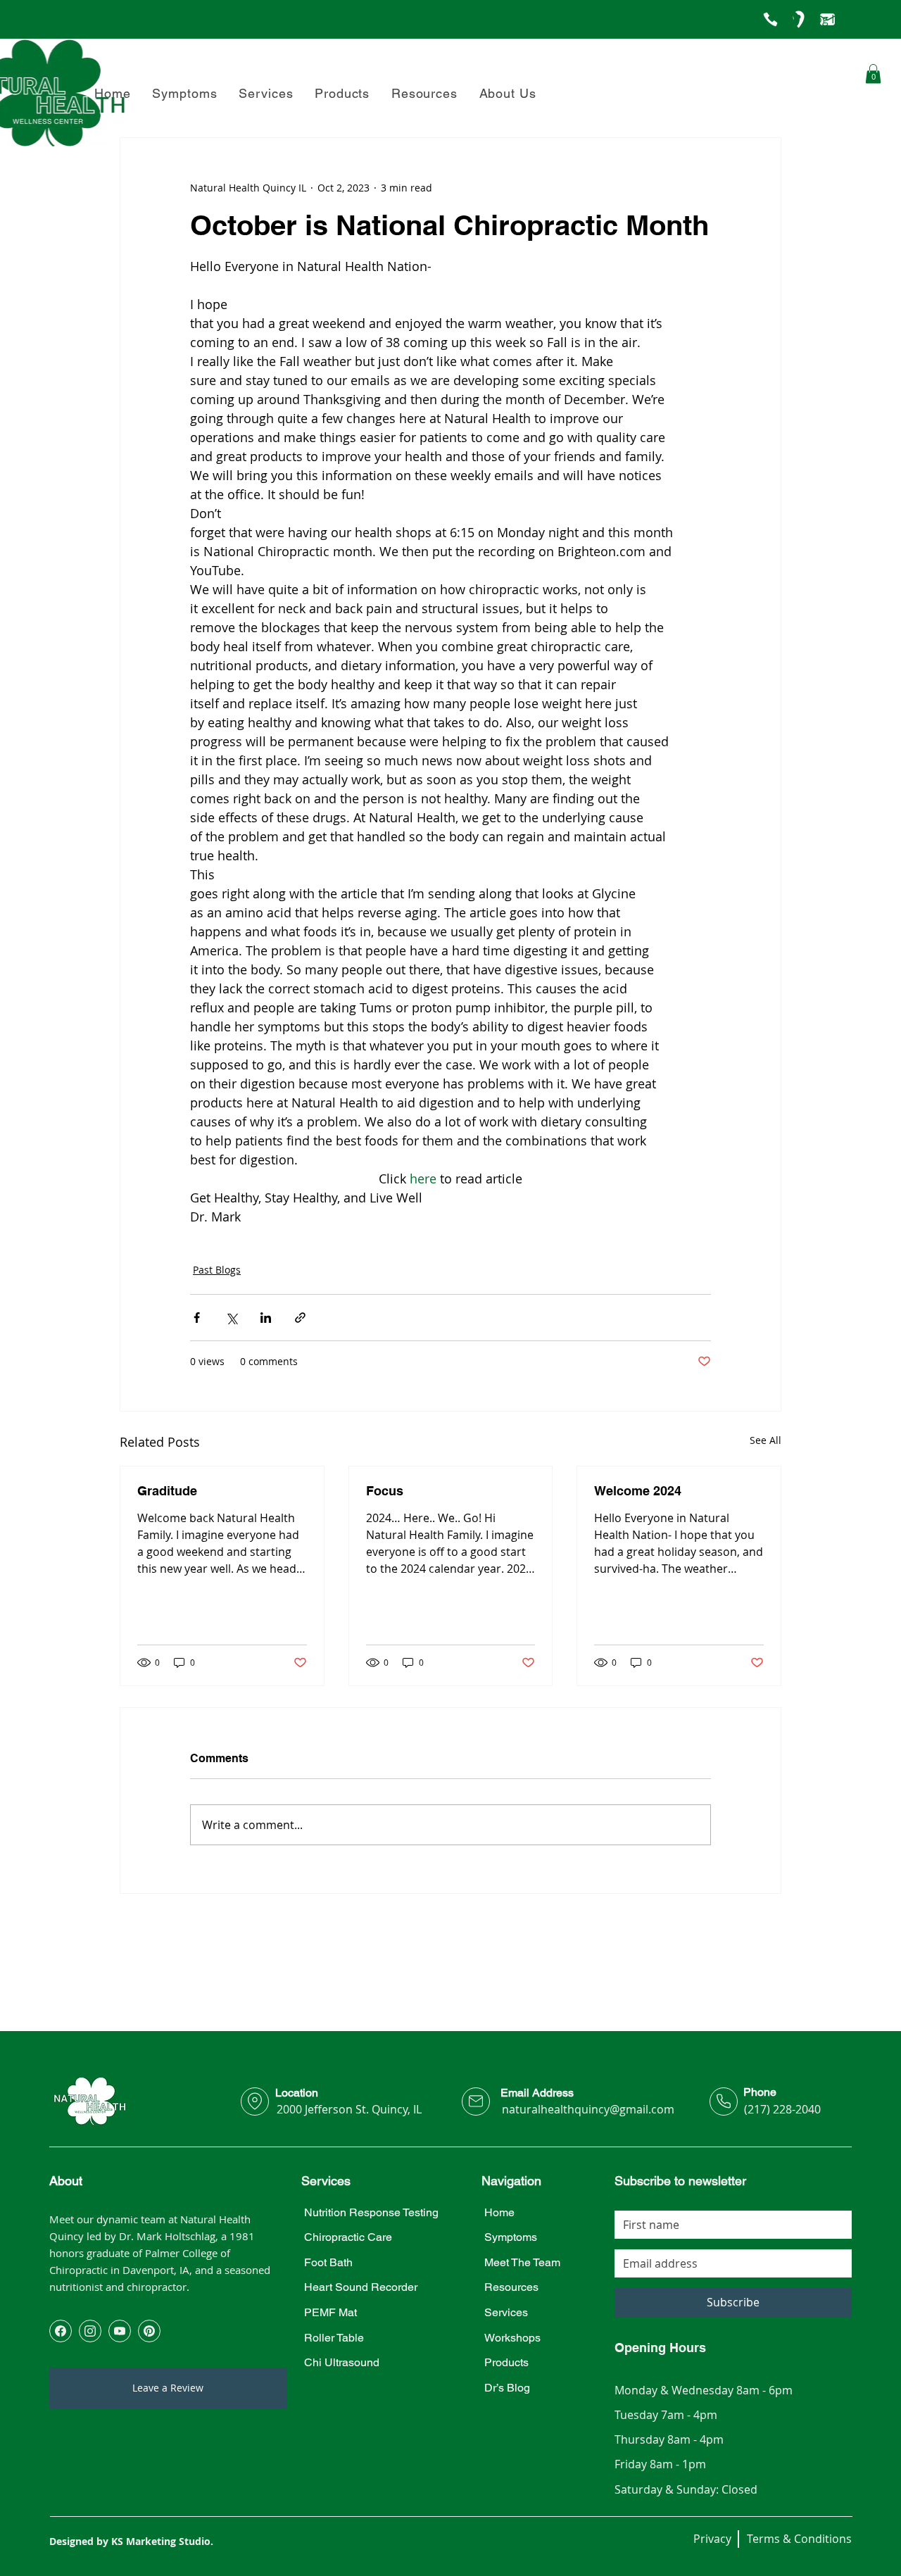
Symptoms (511, 2237)
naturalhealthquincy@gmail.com (588, 2109)
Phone (760, 2092)
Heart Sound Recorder (361, 2287)
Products (506, 2362)
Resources (511, 2287)
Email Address (537, 2093)
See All (765, 1440)
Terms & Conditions (799, 2539)
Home (499, 2212)
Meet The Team (522, 2262)
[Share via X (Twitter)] (231, 1318)
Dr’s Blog (507, 2388)
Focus (385, 1491)
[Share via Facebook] (197, 1318)
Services (506, 2312)
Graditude (167, 1491)
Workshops (512, 2338)
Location (297, 2093)
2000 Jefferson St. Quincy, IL (349, 2109)
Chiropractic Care (348, 2237)
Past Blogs (217, 1270)
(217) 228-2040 (782, 2109)
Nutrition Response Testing (371, 2212)
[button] (508, 93)
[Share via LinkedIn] (266, 1318)
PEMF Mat (330, 2312)
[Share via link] (300, 1318)
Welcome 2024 (638, 1491)
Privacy (712, 2539)
